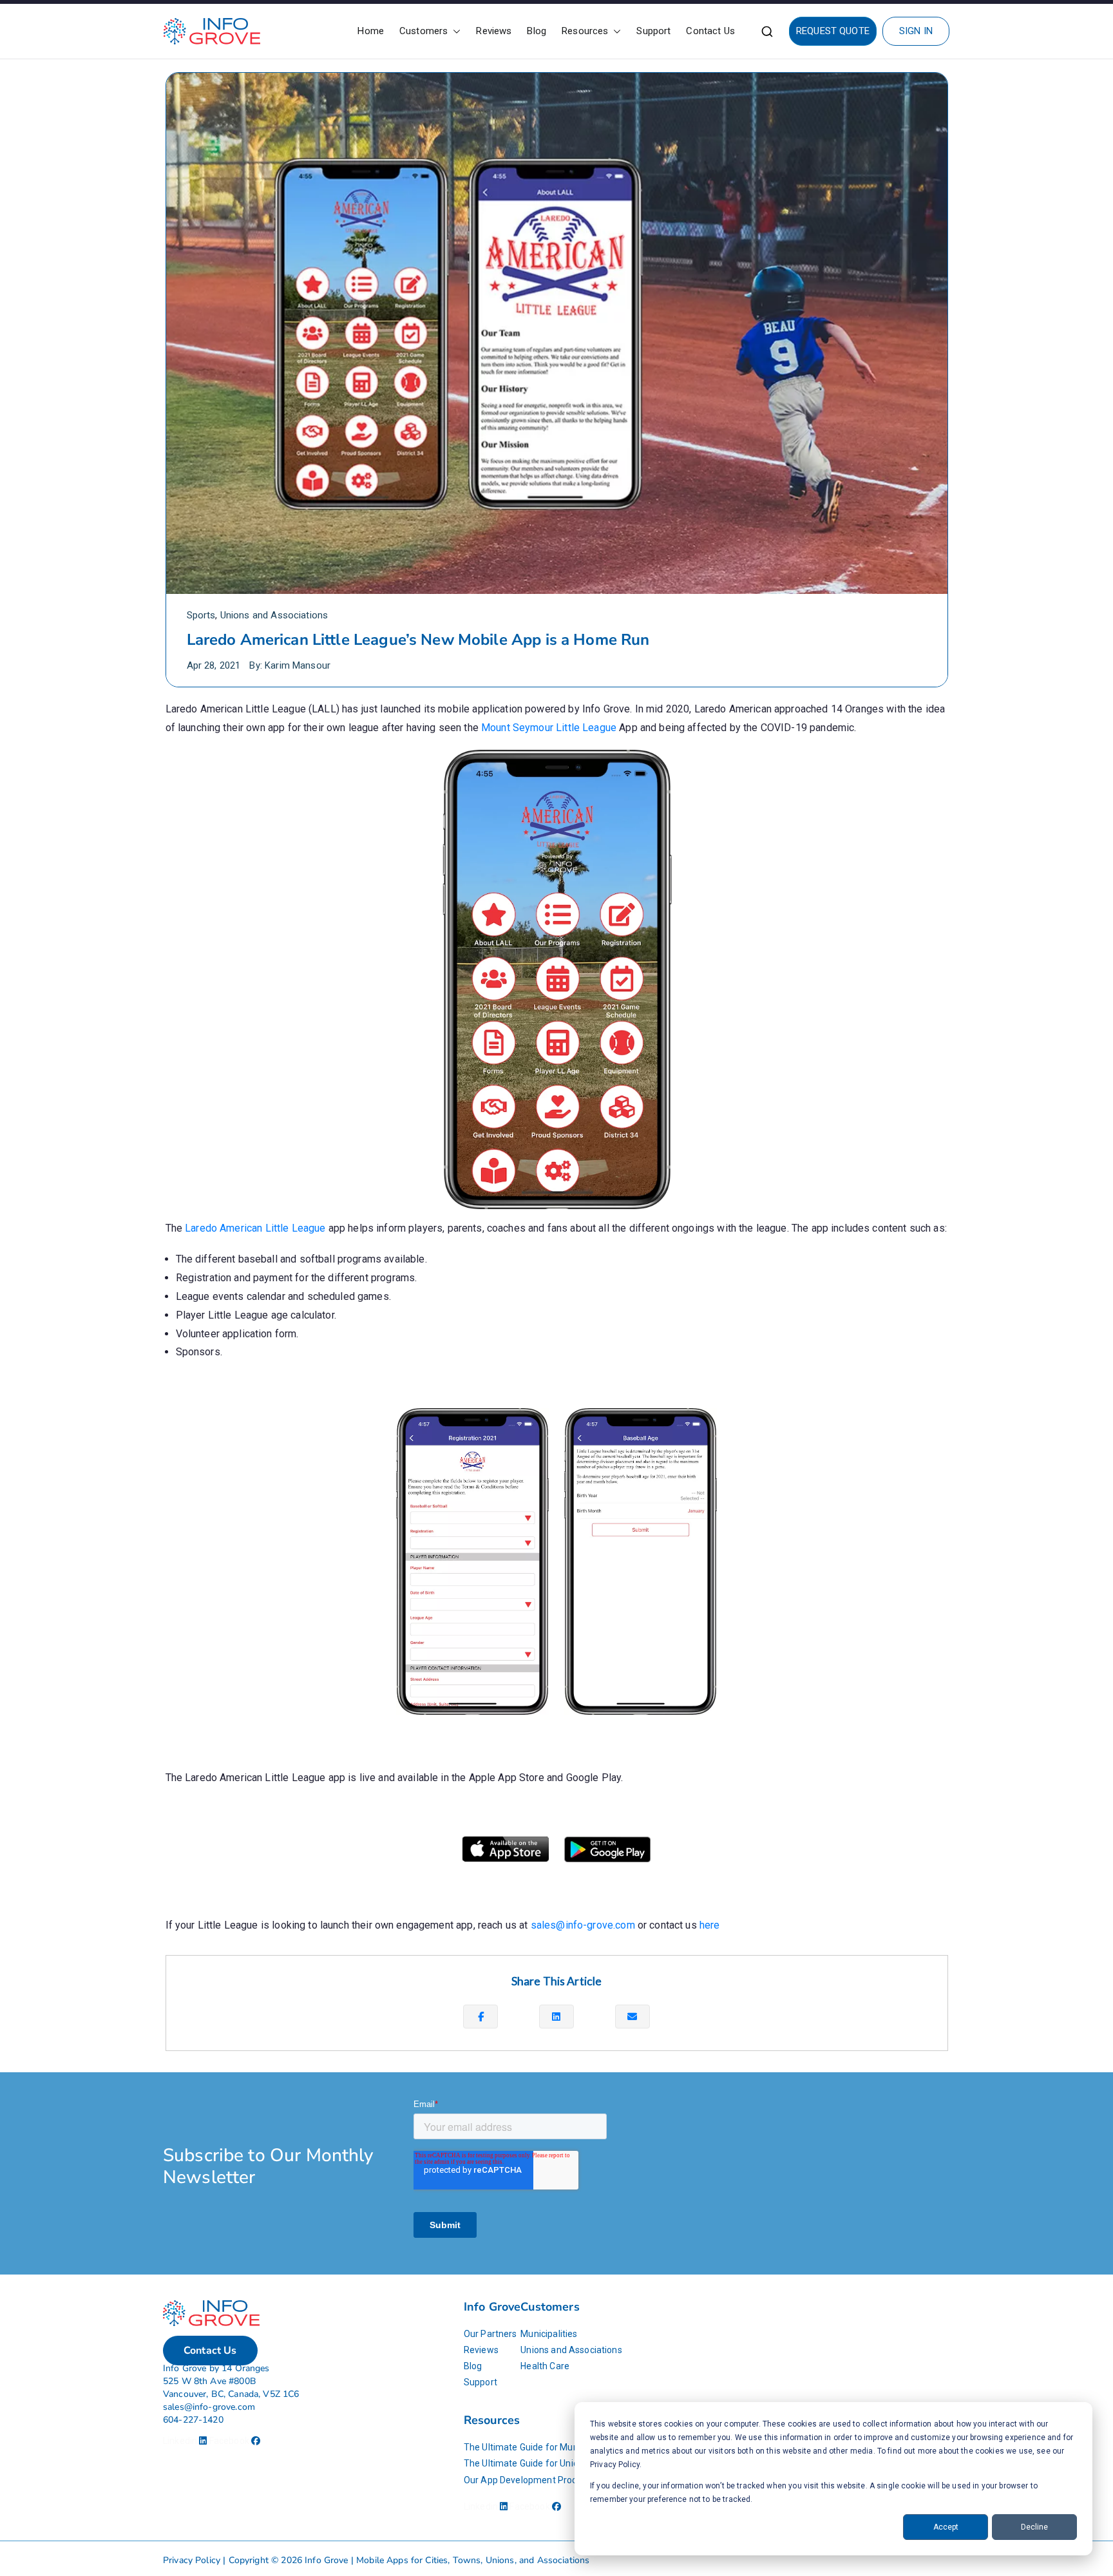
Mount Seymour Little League (549, 728)
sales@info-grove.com (583, 1925)
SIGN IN (916, 31)
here (710, 1925)
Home (371, 31)
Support (653, 31)
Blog (537, 31)
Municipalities (549, 2334)
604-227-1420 (193, 2420)
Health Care (545, 2366)
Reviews (494, 31)
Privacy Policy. (616, 2465)
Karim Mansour (298, 665)
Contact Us (710, 31)
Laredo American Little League (255, 1228)
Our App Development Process (528, 2480)
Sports (201, 615)
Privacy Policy (192, 2560)
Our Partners (490, 2334)
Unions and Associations (274, 615)
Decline (1034, 2527)
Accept (946, 2527)
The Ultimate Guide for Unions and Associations (563, 2463)
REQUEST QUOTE (833, 31)
